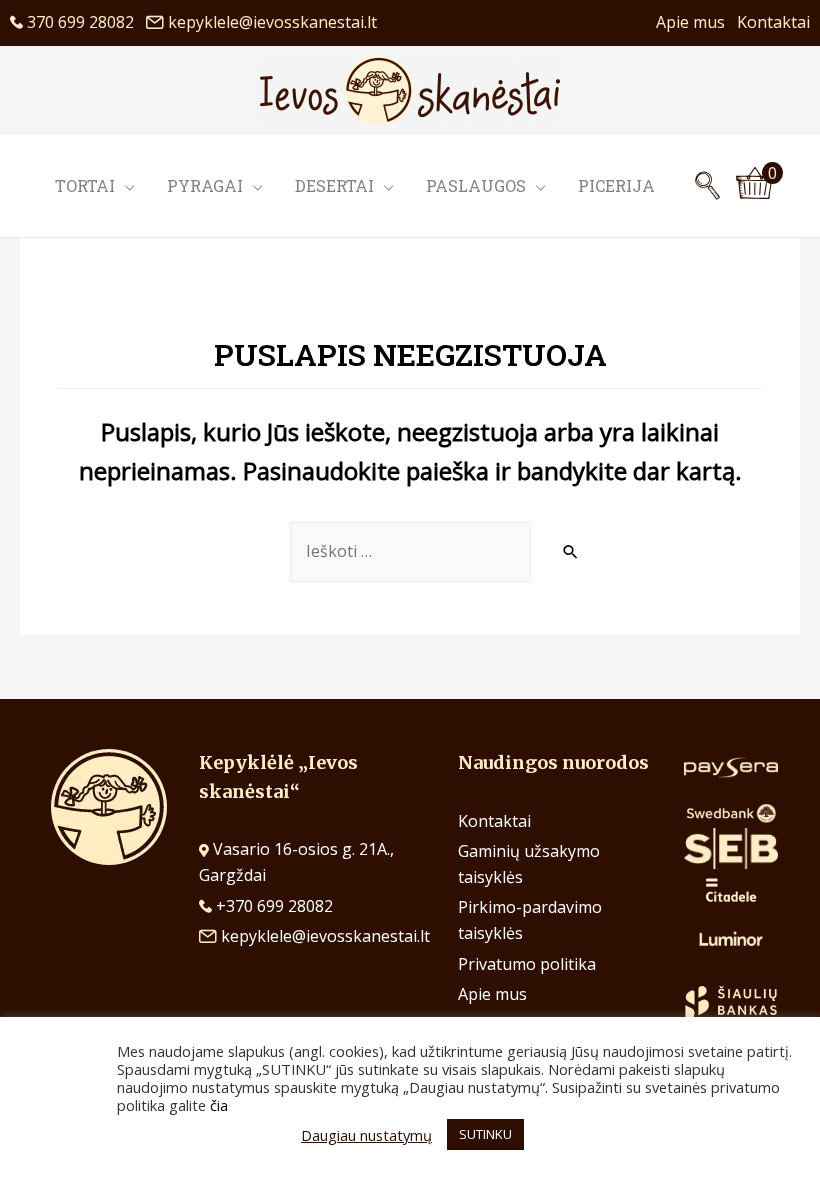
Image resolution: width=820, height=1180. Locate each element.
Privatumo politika (527, 964)
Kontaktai (773, 22)
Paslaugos (476, 185)
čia (219, 1105)
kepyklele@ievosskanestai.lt (272, 22)
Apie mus (696, 22)
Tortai (85, 185)
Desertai (334, 185)
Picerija (616, 185)
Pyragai (205, 185)
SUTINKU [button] (485, 1134)
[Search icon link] (707, 186)
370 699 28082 (84, 22)
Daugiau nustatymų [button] (366, 1135)
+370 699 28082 (272, 906)
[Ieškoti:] (410, 552)
